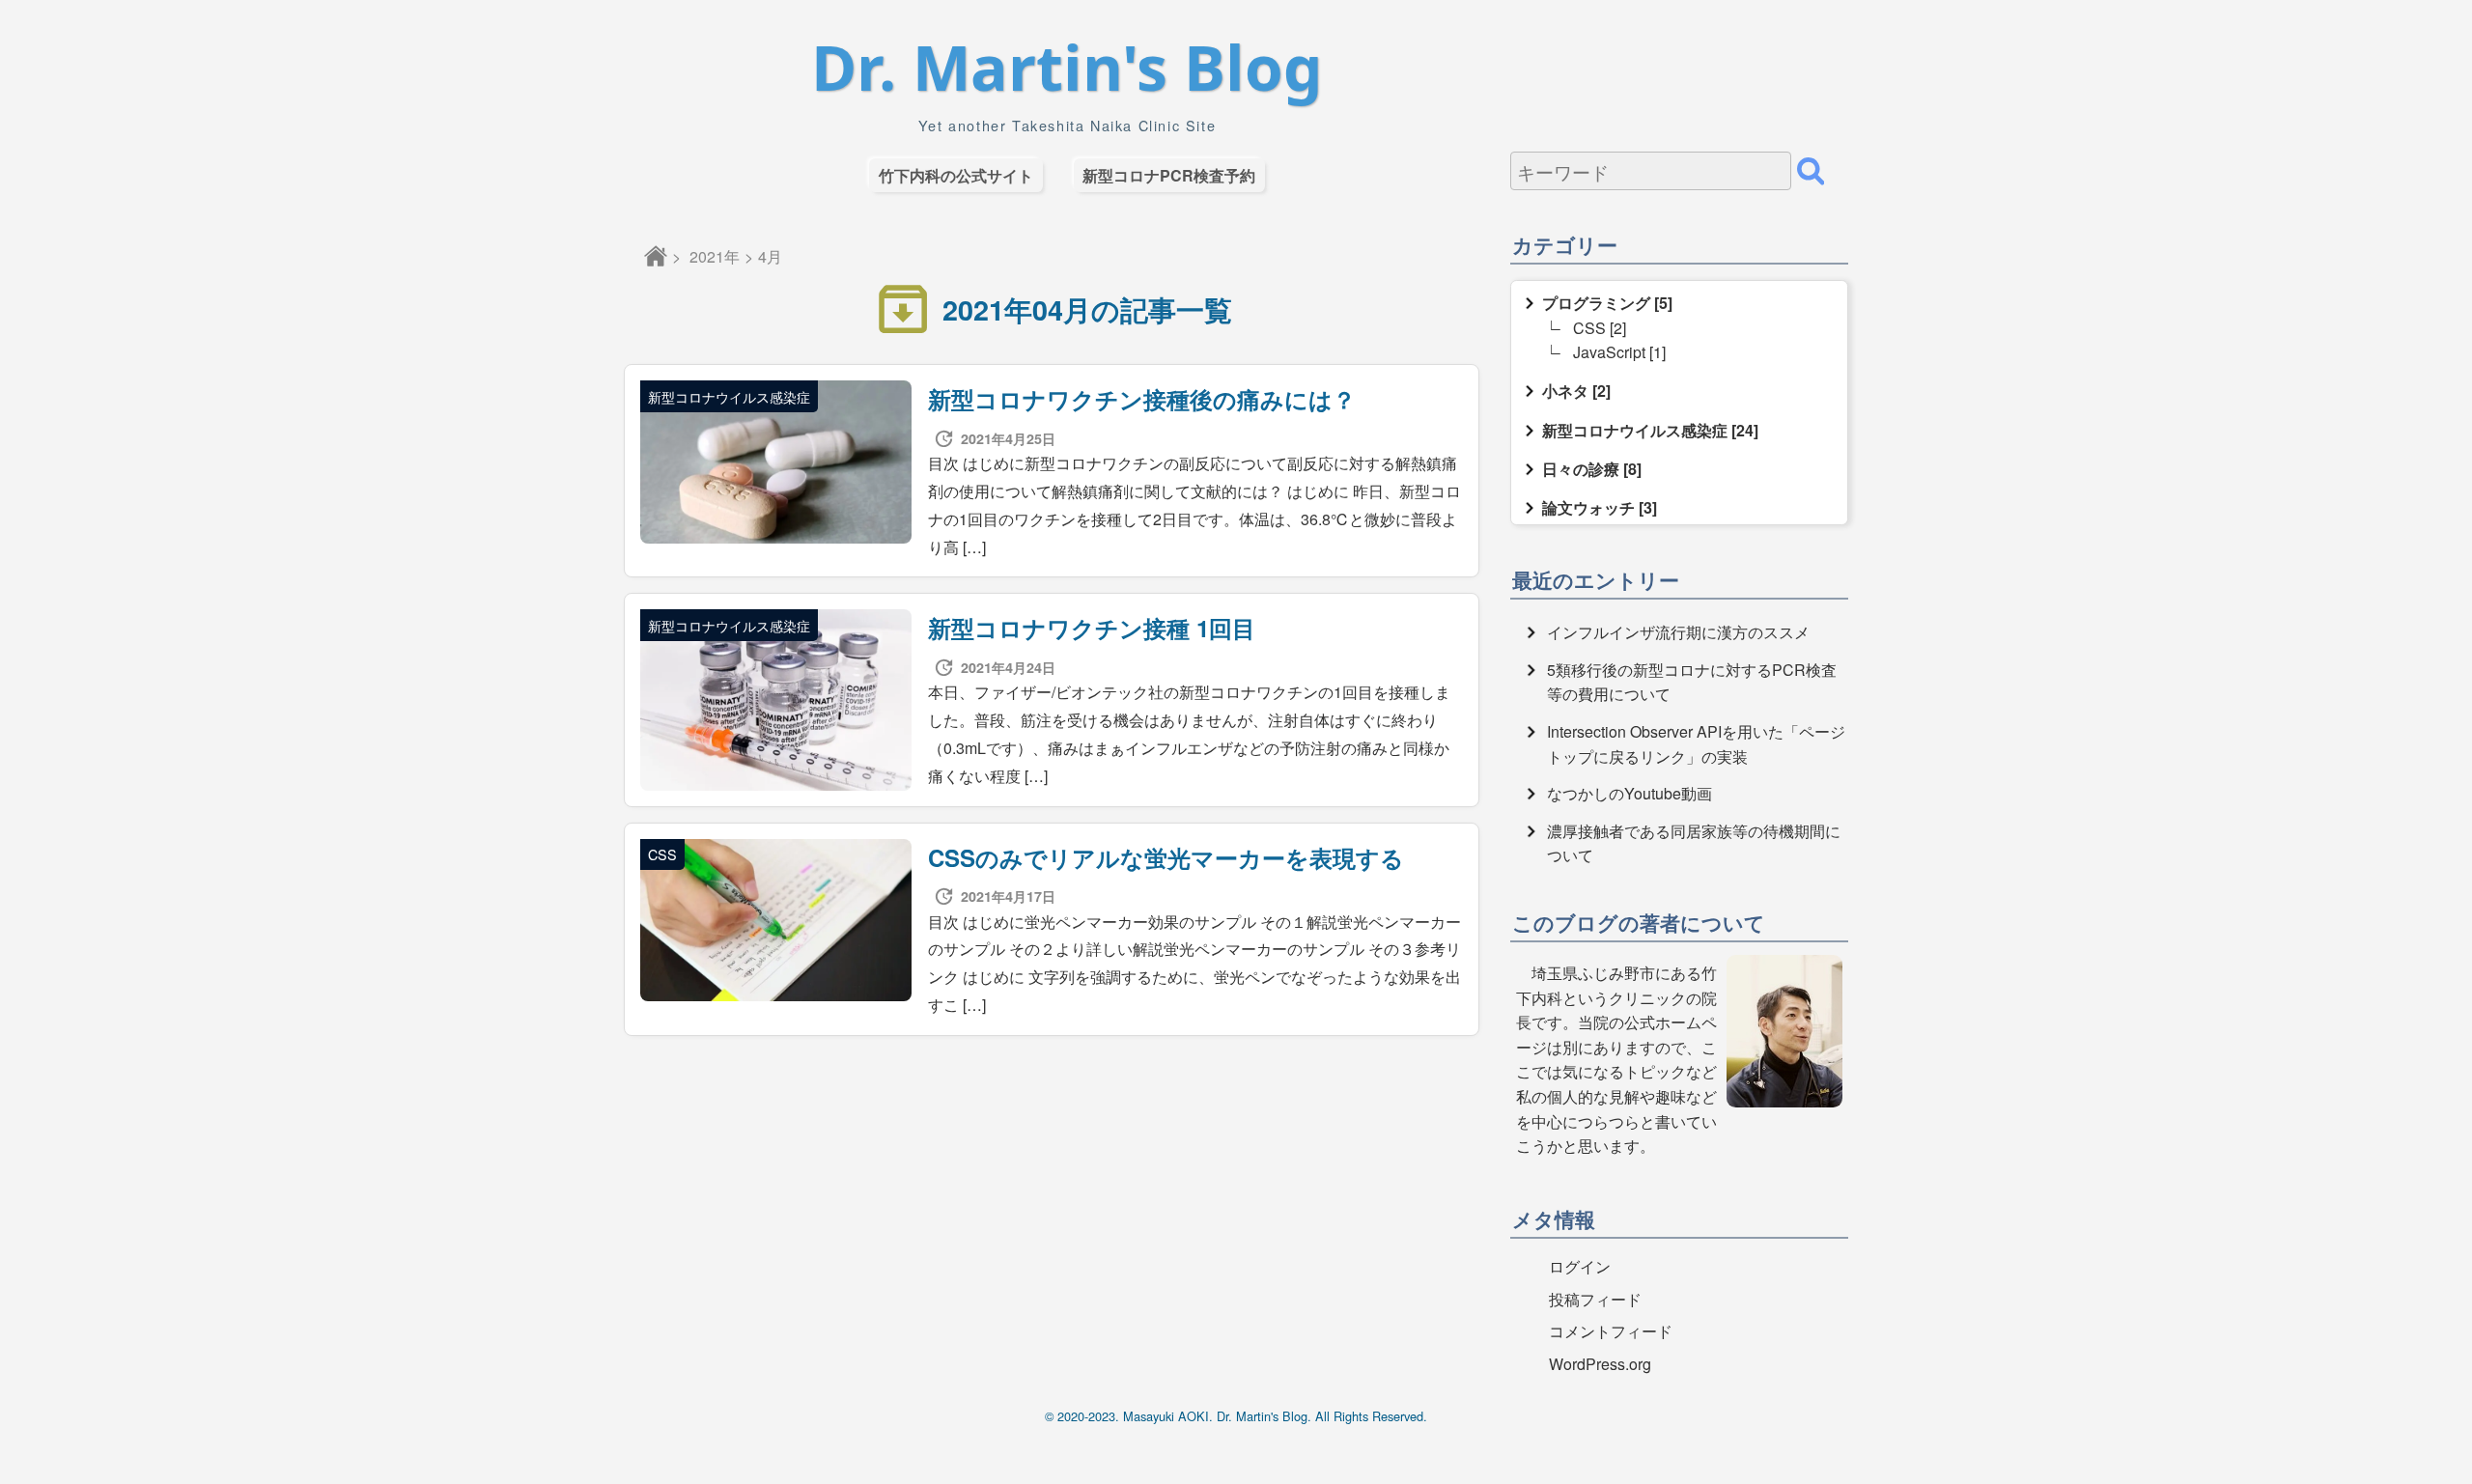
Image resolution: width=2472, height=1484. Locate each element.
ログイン (1580, 1266)
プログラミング (1596, 303)
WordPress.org (1600, 1364)
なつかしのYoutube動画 (1629, 793)
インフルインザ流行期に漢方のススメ (1678, 632)
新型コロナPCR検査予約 (1169, 175)
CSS (1589, 328)
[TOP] (656, 256)
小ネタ (1565, 391)
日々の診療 (1581, 469)
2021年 (715, 256)
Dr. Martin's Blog (1067, 68)
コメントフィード (1611, 1331)
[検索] (1811, 171)
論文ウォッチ (1588, 507)
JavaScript (1609, 352)
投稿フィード (1595, 1299)
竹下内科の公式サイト (956, 175)
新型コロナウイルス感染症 (1635, 430)
